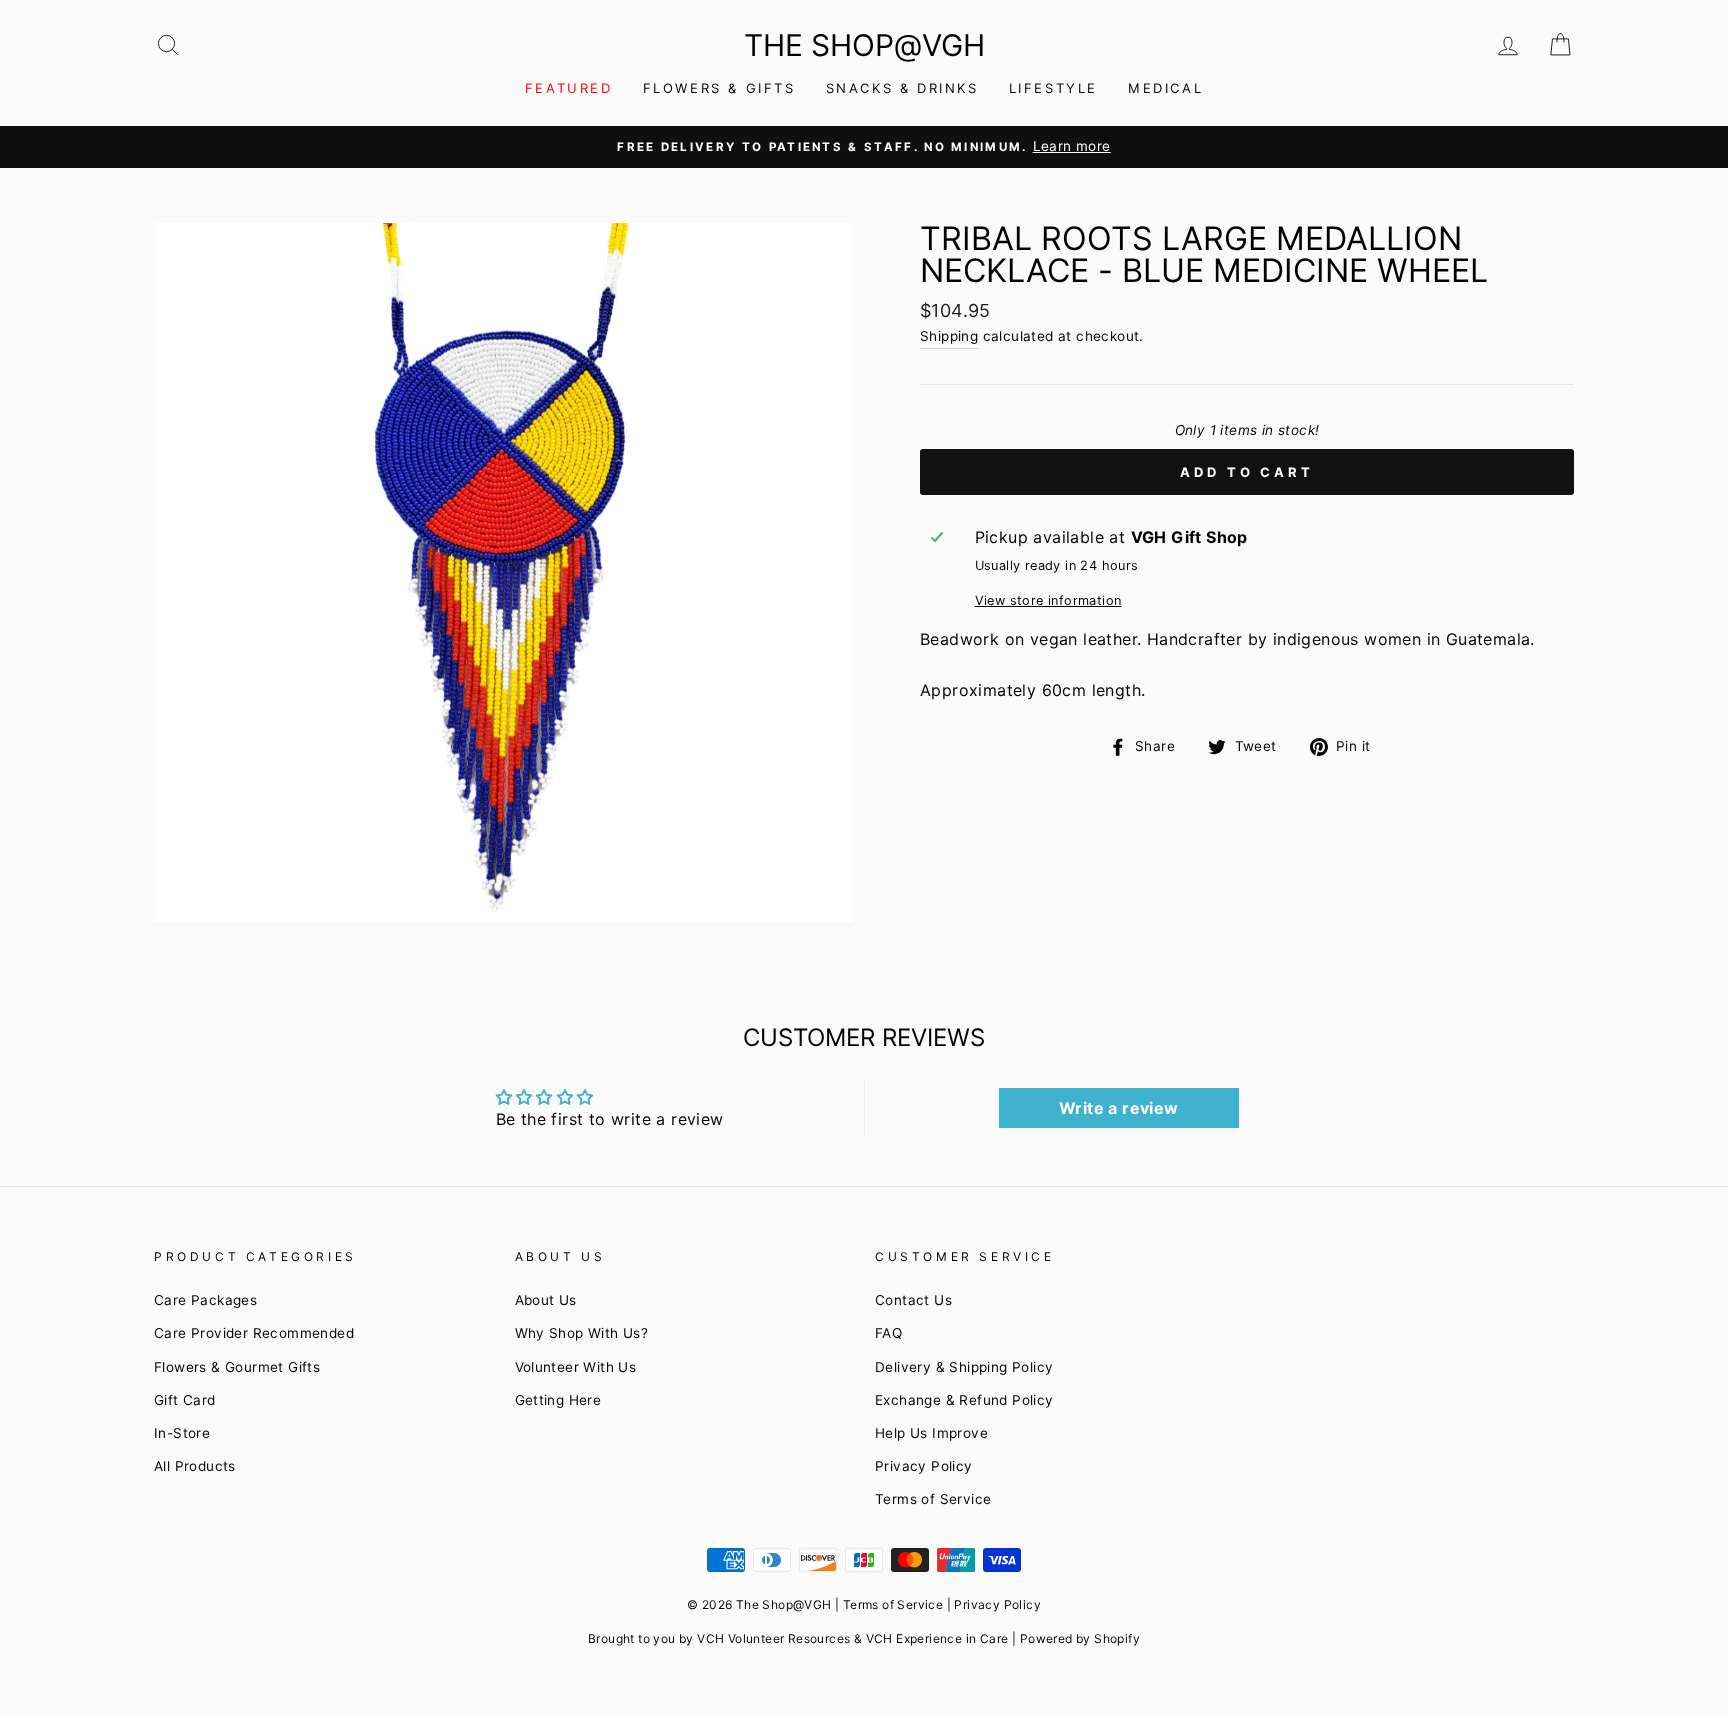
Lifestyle (1053, 88)
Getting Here (558, 1400)
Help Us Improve (931, 1433)
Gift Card (185, 1400)
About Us (546, 1300)
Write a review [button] (1119, 1108)
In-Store (182, 1433)
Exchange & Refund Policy (964, 1400)
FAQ (888, 1333)
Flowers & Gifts (719, 88)
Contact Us (913, 1300)
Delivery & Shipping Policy (964, 1367)
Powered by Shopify (1080, 1638)
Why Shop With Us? (582, 1333)
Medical (1165, 88)
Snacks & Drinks (902, 88)
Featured (569, 88)
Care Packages (205, 1300)
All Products (195, 1466)
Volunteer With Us (576, 1367)
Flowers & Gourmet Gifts (237, 1367)
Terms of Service (933, 1499)
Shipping (949, 336)
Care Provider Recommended (254, 1333)
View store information (1048, 600)
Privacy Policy (924, 1466)
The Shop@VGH (864, 45)
